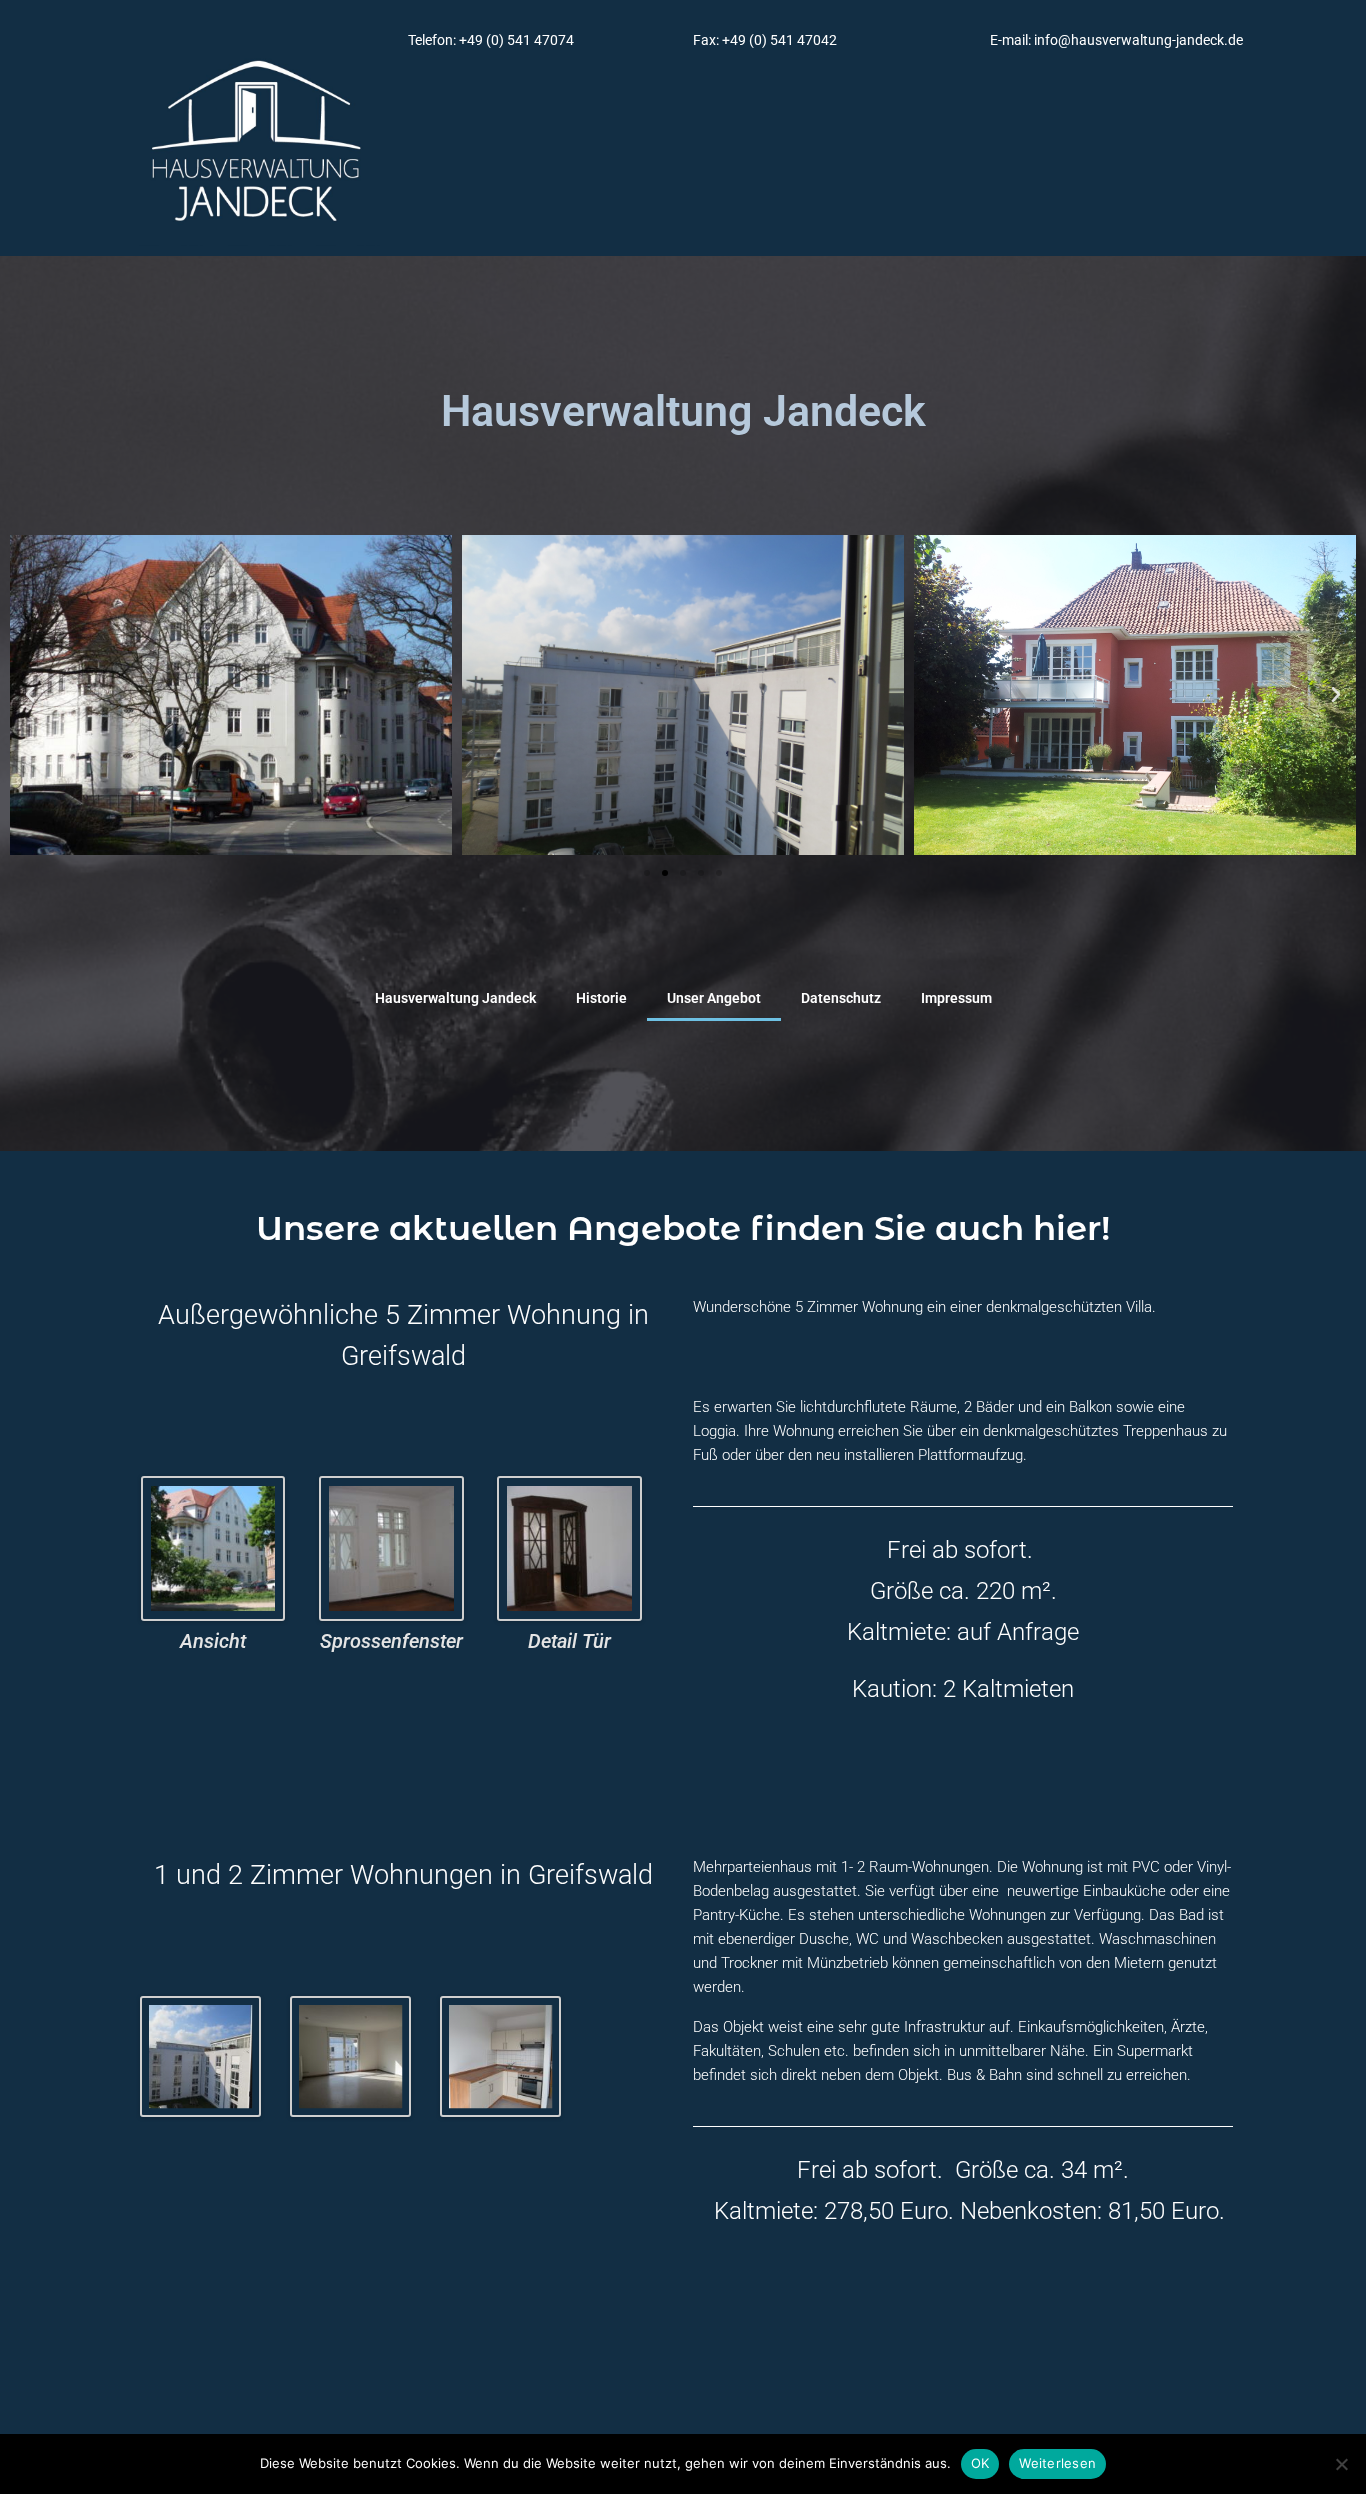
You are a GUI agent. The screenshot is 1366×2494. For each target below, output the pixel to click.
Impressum (956, 998)
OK (980, 2463)
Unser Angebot (714, 998)
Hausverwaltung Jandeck (455, 998)
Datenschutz (841, 998)
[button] (30, 695)
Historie (601, 998)
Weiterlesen (1057, 2463)
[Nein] (1341, 2464)
